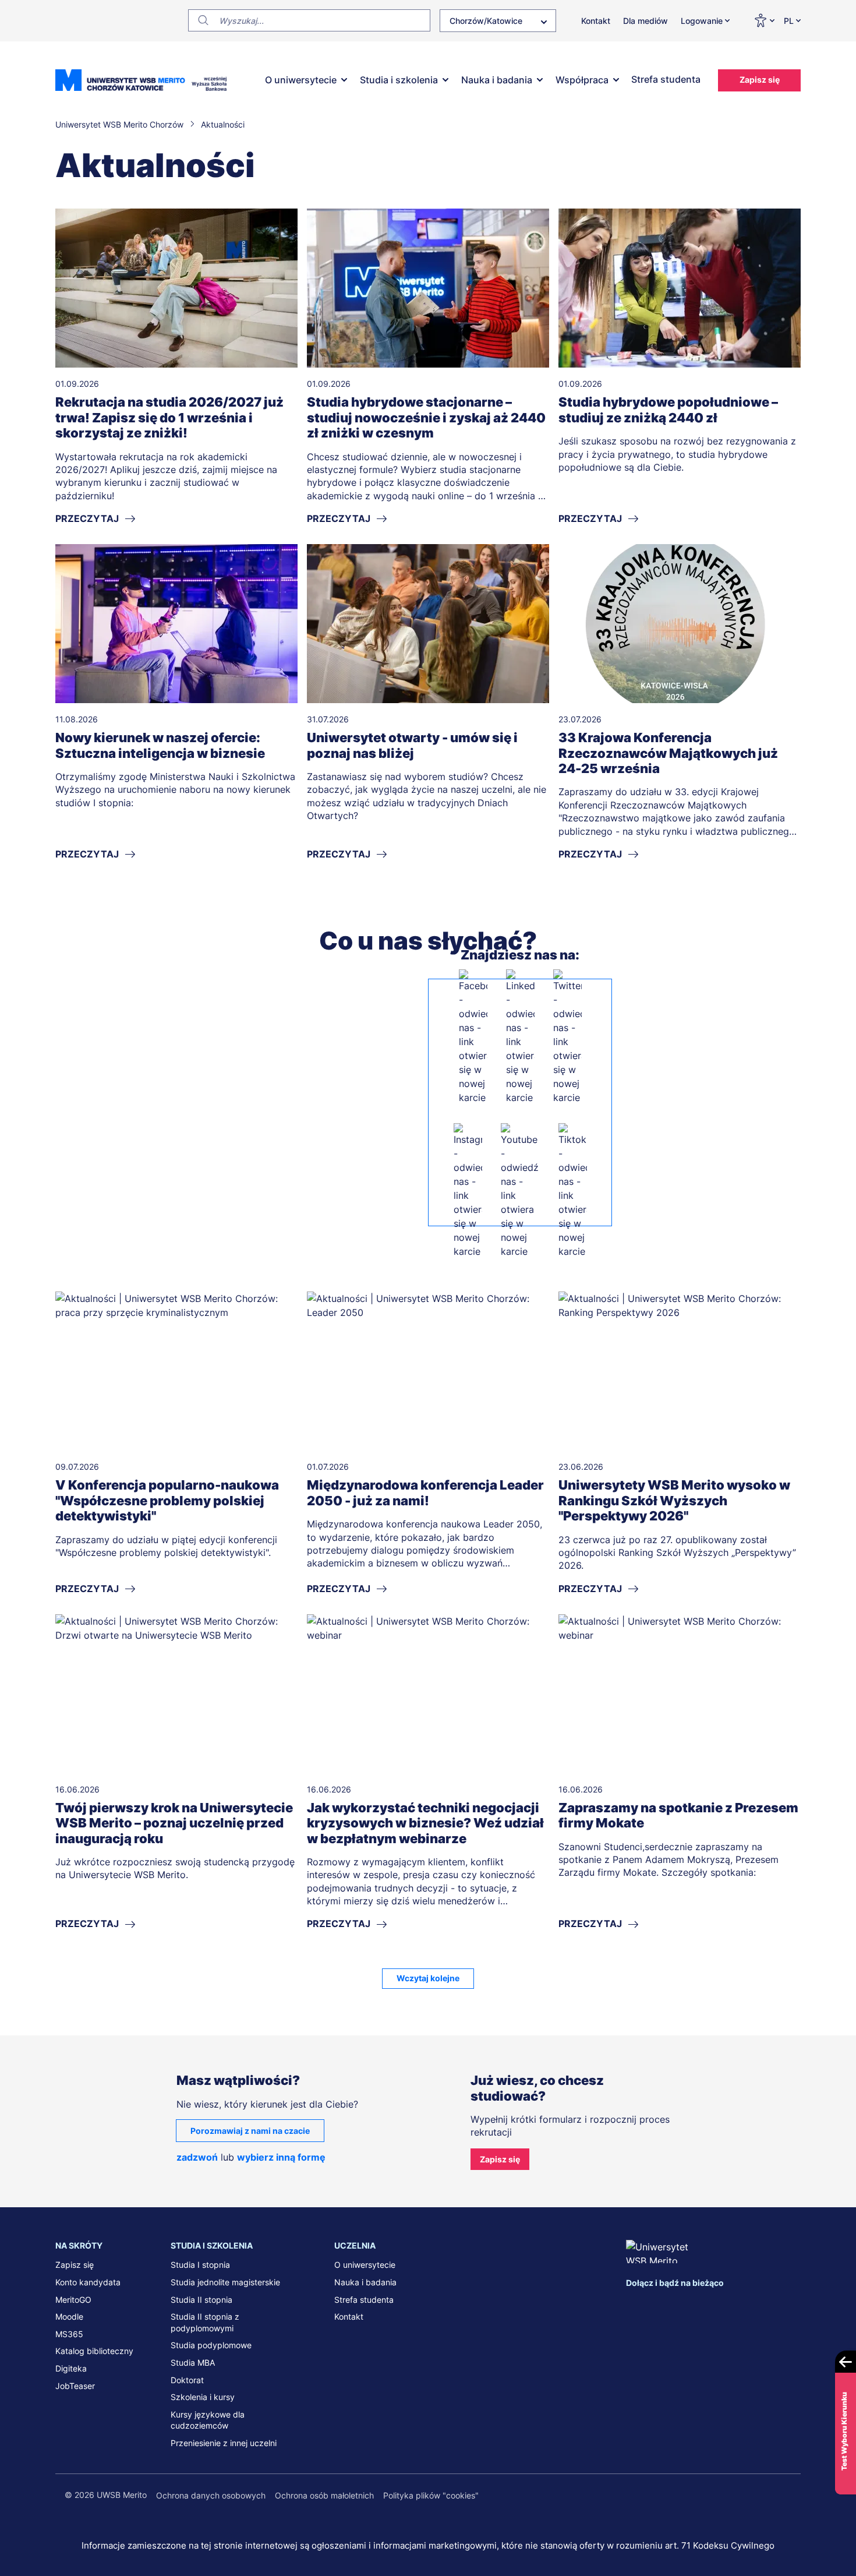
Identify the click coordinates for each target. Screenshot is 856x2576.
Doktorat (187, 2380)
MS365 (69, 2334)
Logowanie (702, 21)
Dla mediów (645, 21)
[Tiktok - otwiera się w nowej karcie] (573, 1191)
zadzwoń (197, 2157)
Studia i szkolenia (399, 80)
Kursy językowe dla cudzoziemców (208, 2420)
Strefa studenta (666, 79)
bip (786, 2305)
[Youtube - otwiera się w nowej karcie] (520, 1191)
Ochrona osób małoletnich (324, 2495)
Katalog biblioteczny (94, 2351)
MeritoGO (73, 2300)
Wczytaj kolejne (428, 1978)
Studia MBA (193, 2362)
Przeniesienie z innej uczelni (224, 2443)
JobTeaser (75, 2386)
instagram (708, 2305)
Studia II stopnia (201, 2300)
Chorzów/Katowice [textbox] (486, 21)
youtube (732, 2305)
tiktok (756, 2305)
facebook (635, 2305)
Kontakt (596, 21)
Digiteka (71, 2368)
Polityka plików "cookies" (431, 2495)
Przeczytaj (87, 518)
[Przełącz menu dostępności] (764, 20)
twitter (683, 2305)
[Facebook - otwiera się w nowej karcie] (473, 1037)
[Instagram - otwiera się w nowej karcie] (468, 1191)
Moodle (69, 2316)
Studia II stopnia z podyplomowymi (205, 2322)
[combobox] (498, 21)
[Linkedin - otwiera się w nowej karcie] (520, 1037)
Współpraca (582, 80)
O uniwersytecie (301, 80)
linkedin (659, 2305)
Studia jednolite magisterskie (225, 2282)
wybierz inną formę (281, 2157)
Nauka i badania (497, 80)
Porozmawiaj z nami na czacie (250, 2131)
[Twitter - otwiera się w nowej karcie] (567, 1037)
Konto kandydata (88, 2282)
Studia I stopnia (200, 2265)
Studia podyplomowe (211, 2345)
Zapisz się (760, 80)
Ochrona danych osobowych (211, 2495)
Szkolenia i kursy (203, 2397)
